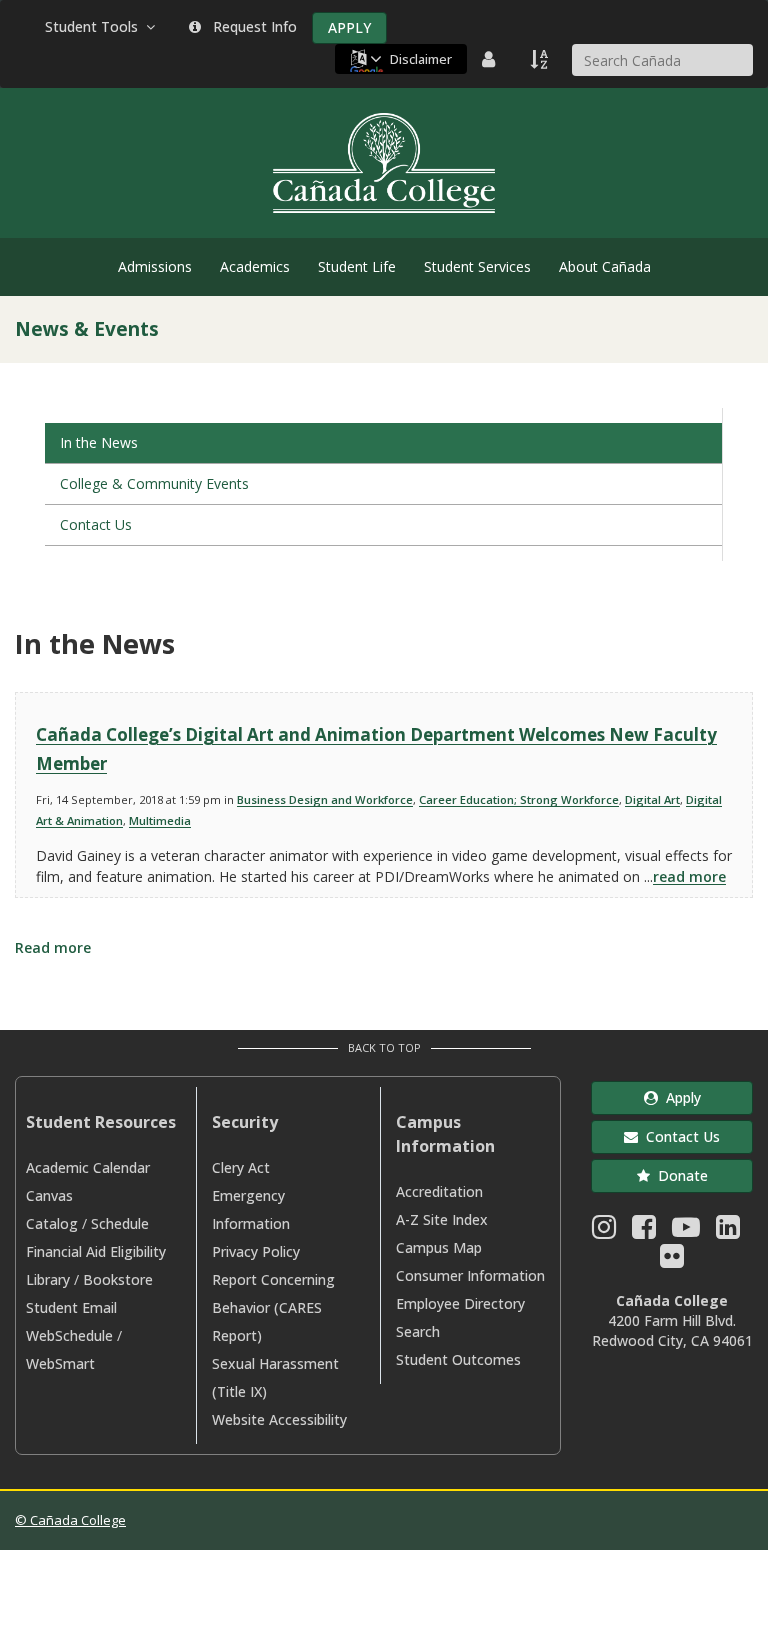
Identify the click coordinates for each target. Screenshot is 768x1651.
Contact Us (96, 524)
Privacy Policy (256, 1251)
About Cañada (605, 266)
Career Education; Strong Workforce (519, 799)
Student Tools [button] (95, 26)
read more (689, 876)
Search (418, 1331)
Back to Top (384, 1047)
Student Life (357, 266)
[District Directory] (491, 59)
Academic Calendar (88, 1167)
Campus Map (439, 1247)
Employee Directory (460, 1303)
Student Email (71, 1307)
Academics (255, 266)
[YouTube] (686, 1231)
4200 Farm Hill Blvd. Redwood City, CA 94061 (672, 1330)
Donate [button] (679, 1175)
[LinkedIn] (728, 1231)
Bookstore (118, 1279)
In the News (99, 442)
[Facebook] (644, 1231)
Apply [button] (679, 1097)
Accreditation (439, 1191)
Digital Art (652, 799)
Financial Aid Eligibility (96, 1251)
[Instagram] (604, 1231)
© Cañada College (70, 1520)
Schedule (120, 1223)
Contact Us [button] (679, 1136)
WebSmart (60, 1363)
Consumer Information (470, 1275)
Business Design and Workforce (325, 799)
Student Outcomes (458, 1359)
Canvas (49, 1195)
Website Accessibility (279, 1419)
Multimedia (160, 820)
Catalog (52, 1223)
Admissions (155, 266)
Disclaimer (421, 59)
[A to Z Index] (541, 59)
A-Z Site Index (442, 1219)
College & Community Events (154, 483)
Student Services (477, 266)
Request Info (251, 26)
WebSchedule (69, 1335)
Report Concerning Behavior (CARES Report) (273, 1307)
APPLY (349, 27)
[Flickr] (672, 1260)
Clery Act (241, 1167)
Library (48, 1279)
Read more (53, 947)
